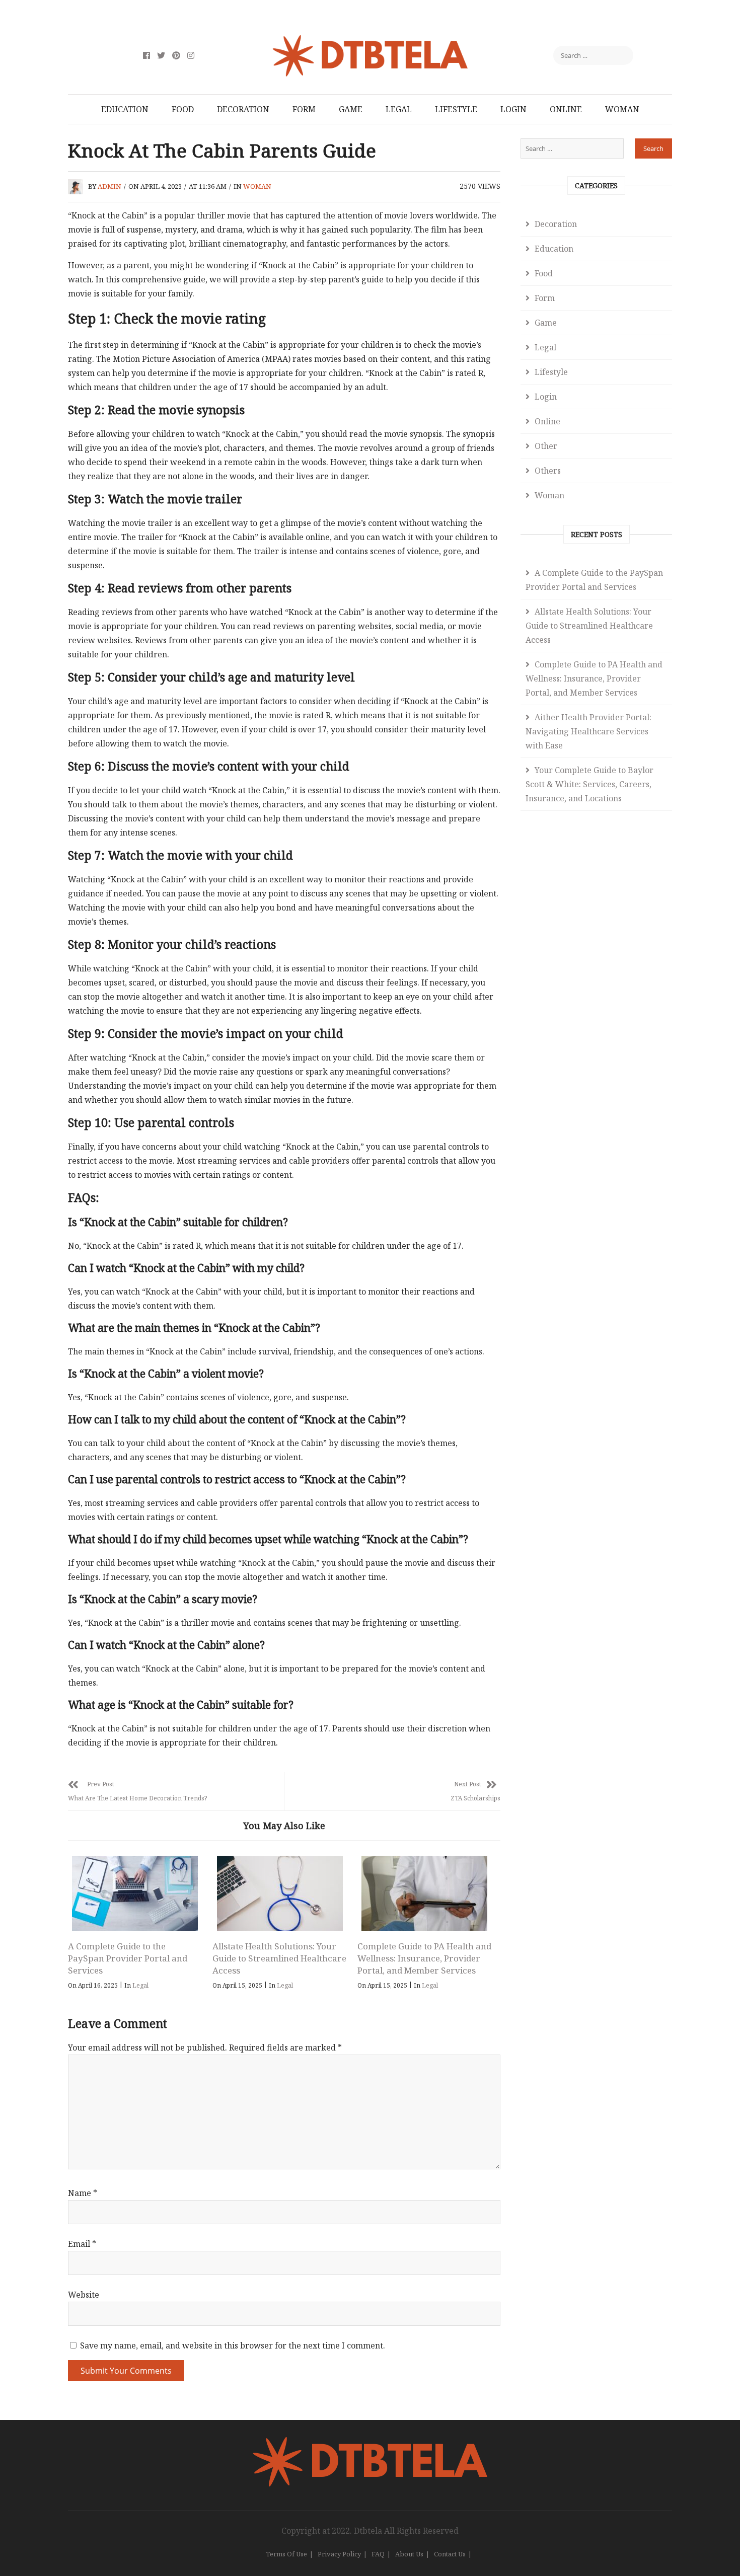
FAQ (378, 2554)
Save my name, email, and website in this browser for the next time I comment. (233, 2345)
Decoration (243, 109)
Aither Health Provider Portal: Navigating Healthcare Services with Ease (588, 731)
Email (82, 2244)
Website (84, 2295)
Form (304, 109)
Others (548, 471)
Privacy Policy (339, 2554)
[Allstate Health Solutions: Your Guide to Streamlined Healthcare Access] (279, 1893)
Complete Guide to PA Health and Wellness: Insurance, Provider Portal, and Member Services (424, 1958)
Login (513, 109)
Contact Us (450, 2554)
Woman (622, 109)
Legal (399, 109)
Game (351, 109)
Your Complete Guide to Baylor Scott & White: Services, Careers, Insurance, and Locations (589, 784)
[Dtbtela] (370, 2443)
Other (546, 446)
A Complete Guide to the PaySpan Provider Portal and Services (128, 1958)
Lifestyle (456, 109)
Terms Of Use (286, 2554)
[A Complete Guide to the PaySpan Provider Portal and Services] (135, 1893)
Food (183, 109)
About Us (409, 2554)
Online (566, 109)
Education (125, 109)
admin (109, 186)
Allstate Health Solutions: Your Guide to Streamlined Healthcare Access (279, 1958)
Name (83, 2193)
